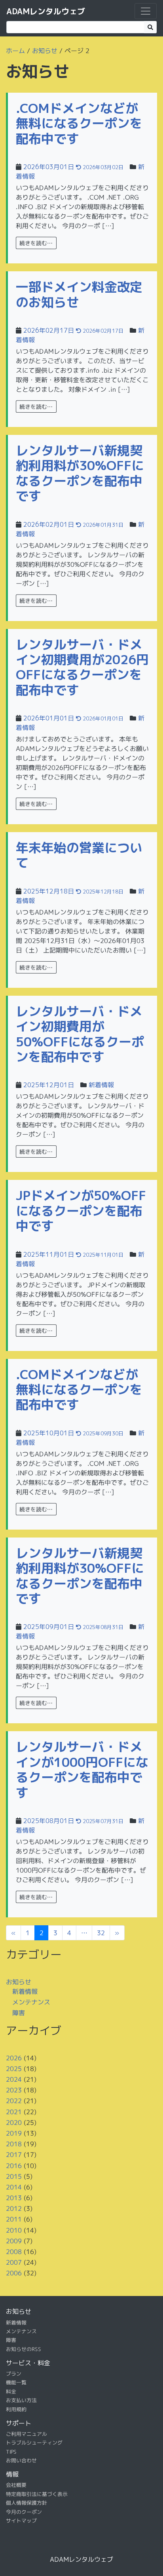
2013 (14, 2198)
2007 (14, 2262)
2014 (14, 2187)
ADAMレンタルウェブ (46, 11)
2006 (14, 2273)
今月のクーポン (24, 2511)
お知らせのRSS (24, 2349)
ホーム (15, 51)
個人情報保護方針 (27, 2503)
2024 (14, 2079)
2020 (14, 2123)
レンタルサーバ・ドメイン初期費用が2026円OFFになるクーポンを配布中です (82, 667)
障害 (19, 2013)
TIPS (11, 2452)
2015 (14, 2176)
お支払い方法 (21, 2400)
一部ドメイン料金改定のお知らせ (79, 294)
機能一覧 (16, 2382)
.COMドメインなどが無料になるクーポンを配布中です (79, 123)
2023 (14, 2090)
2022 (14, 2101)
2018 (14, 2144)
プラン (14, 2374)
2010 (14, 2230)
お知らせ (45, 51)
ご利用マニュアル (27, 2434)
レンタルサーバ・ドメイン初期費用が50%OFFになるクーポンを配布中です (80, 1034)
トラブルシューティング (34, 2443)
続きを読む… (36, 243)
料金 (11, 2391)
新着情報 (101, 1085)
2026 (14, 2058)
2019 (14, 2133)
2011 (14, 2219)
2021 (14, 2111)
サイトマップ (21, 2521)
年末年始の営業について (79, 855)
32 (101, 1933)
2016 (14, 2165)
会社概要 (16, 2485)
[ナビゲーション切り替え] (146, 11)
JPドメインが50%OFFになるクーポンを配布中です (81, 1211)
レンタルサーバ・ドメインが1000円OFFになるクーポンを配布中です (82, 1769)
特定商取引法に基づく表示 (37, 2494)
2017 (14, 2155)
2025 (14, 2069)
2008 (14, 2252)
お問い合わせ (21, 2460)
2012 (14, 2208)
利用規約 (16, 2409)
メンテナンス (31, 2002)
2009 (14, 2241)
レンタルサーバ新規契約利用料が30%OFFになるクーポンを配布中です (80, 473)
